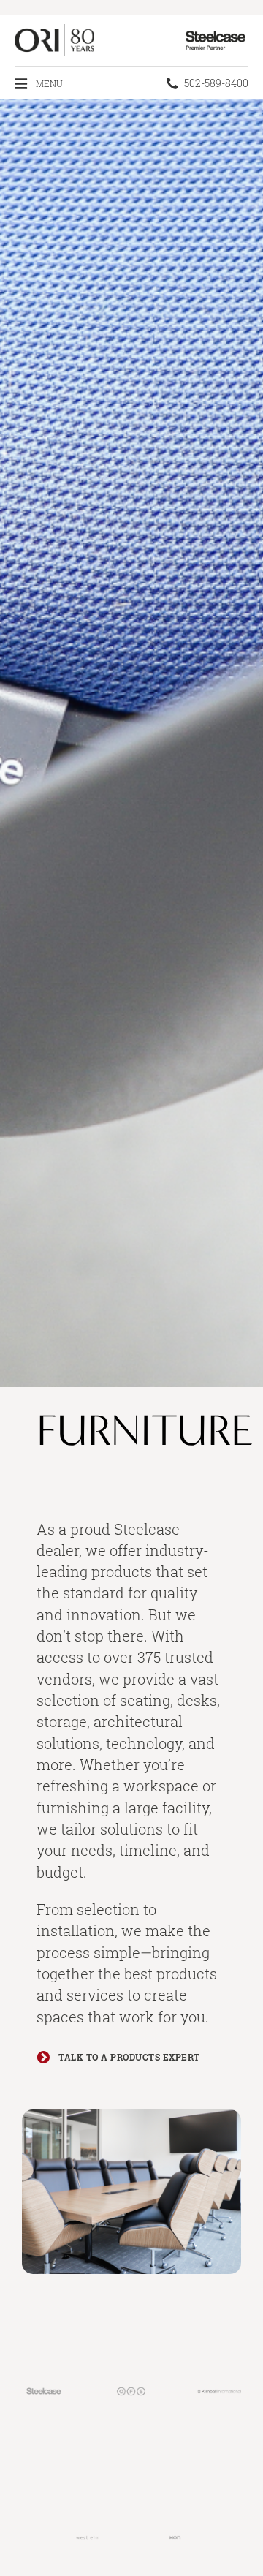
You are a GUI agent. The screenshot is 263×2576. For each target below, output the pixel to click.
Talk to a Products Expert (128, 2057)
